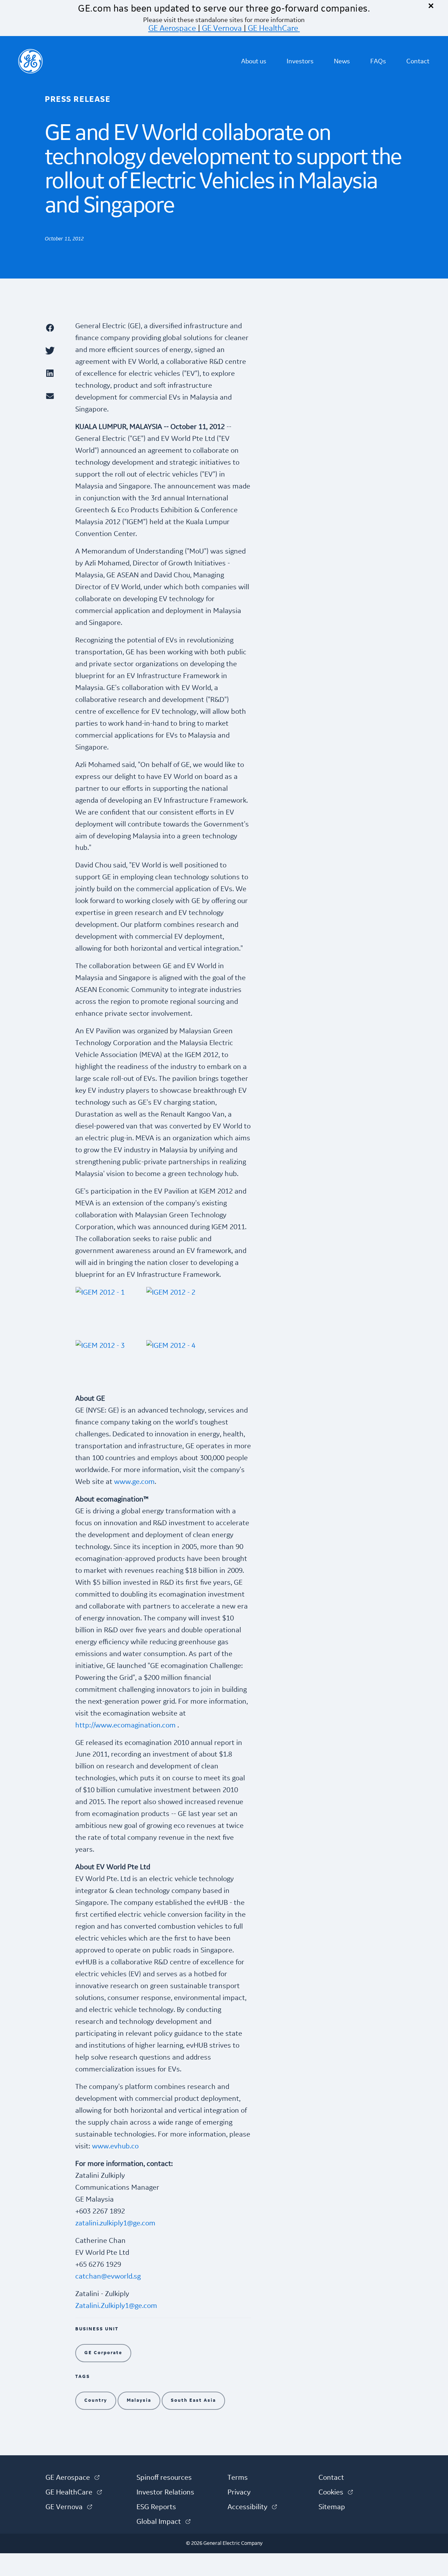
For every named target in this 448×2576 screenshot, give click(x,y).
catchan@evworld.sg (108, 2276)
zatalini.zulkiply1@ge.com (115, 2223)
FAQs (378, 61)
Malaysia (139, 2400)
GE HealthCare (273, 28)
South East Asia (193, 2400)
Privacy (239, 2492)
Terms (238, 2478)
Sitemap (332, 2507)
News (342, 61)
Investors (300, 61)
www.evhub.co (115, 2146)
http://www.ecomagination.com (125, 1725)
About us (254, 61)
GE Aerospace (172, 28)
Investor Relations (165, 2492)
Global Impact (163, 2522)
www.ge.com (134, 1482)
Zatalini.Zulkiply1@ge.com (116, 2306)
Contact (418, 61)
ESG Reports (156, 2507)
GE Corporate (103, 2353)
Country (96, 2400)
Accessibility (252, 2507)
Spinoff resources (164, 2478)
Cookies (336, 2492)
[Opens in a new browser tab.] (57, 328)
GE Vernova (222, 28)
